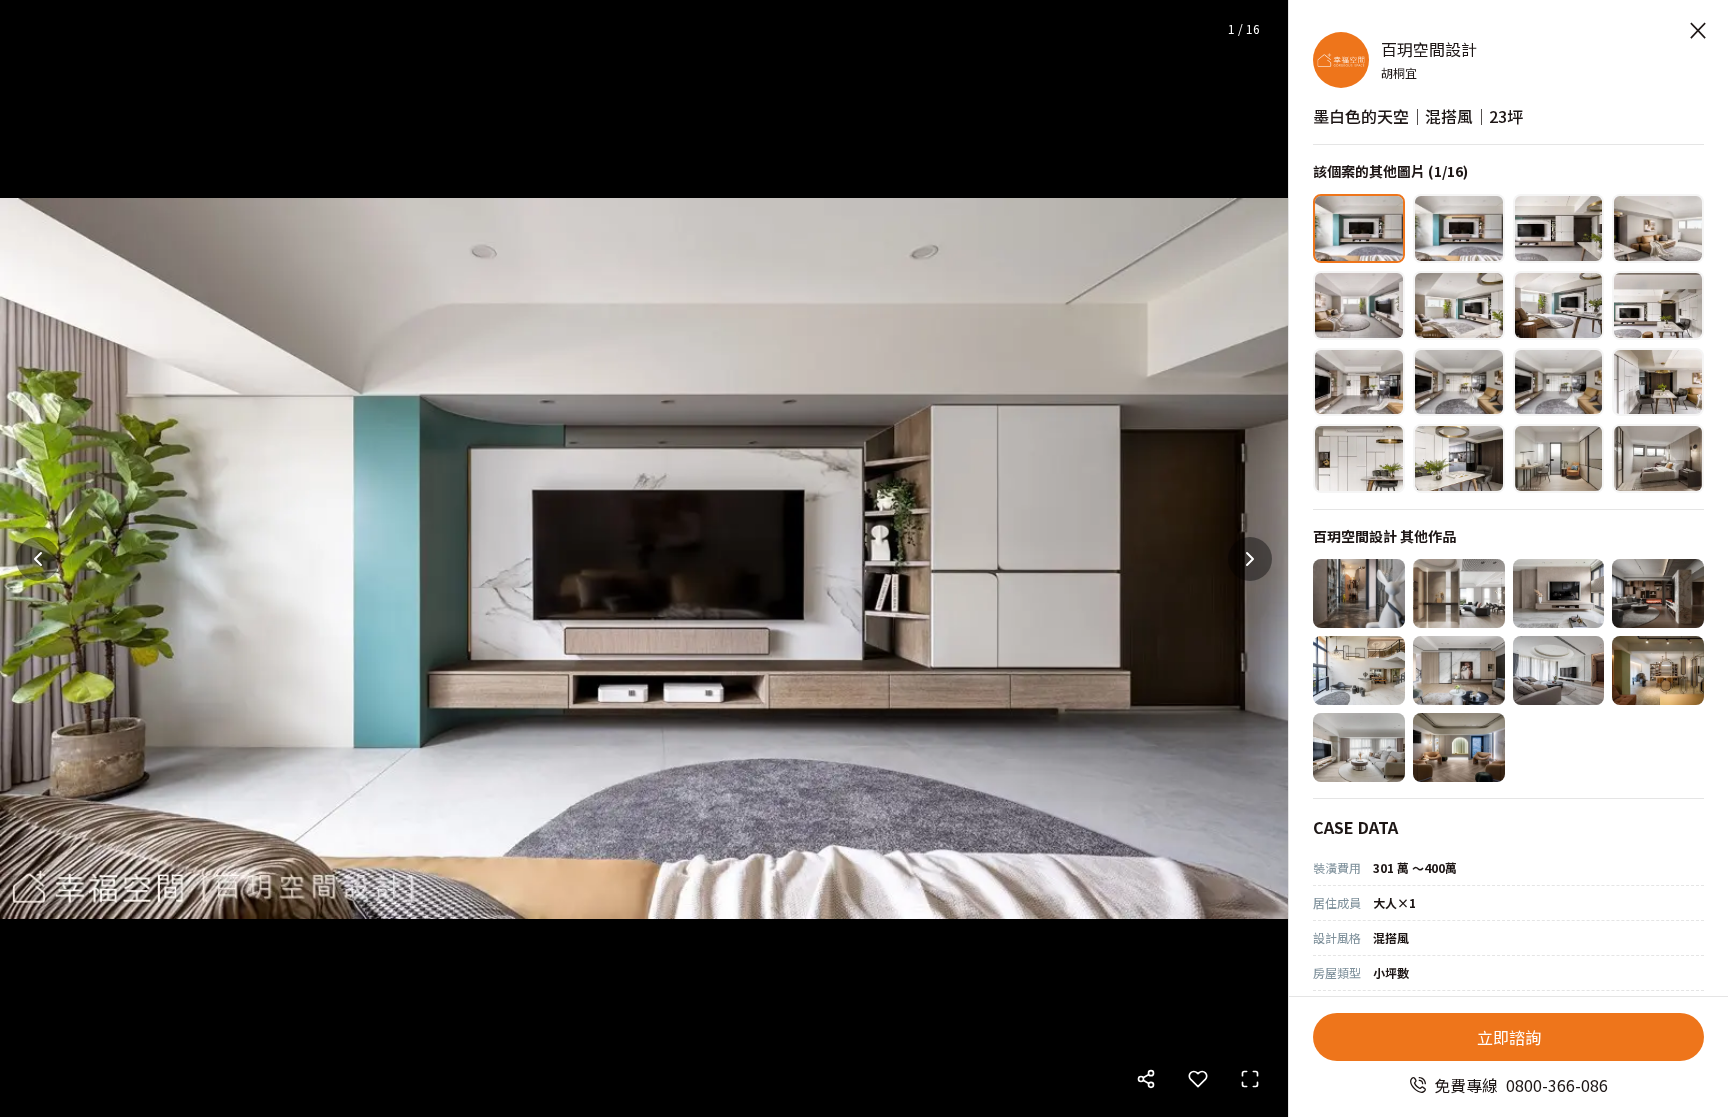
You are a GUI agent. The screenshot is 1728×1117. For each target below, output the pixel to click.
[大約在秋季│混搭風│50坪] (1559, 593)
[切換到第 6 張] (1459, 305)
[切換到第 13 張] (1359, 458)
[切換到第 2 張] (1459, 228)
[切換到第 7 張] (1559, 305)
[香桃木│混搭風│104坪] (1658, 593)
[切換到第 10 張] (1459, 382)
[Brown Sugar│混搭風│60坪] (1658, 670)
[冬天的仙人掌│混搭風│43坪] (1359, 747)
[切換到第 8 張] (1658, 305)
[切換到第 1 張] (1359, 228)
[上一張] (38, 559)
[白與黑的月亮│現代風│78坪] (1559, 670)
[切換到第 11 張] (1559, 382)
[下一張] (1250, 559)
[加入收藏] (1198, 1079)
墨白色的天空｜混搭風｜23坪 (1418, 116)
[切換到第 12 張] (1658, 382)
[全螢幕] (1250, 1079)
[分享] (1146, 1079)
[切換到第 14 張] (1459, 458)
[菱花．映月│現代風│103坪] (1459, 670)
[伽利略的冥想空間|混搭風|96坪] (1359, 670)
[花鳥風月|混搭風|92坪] (1459, 593)
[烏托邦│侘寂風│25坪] (1459, 747)
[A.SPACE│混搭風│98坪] (1359, 593)
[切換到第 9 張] (1359, 382)
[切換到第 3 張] (1559, 228)
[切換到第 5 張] (1359, 305)
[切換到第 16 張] (1658, 458)
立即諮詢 (1509, 1037)
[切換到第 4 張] (1658, 228)
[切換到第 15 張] (1559, 458)
